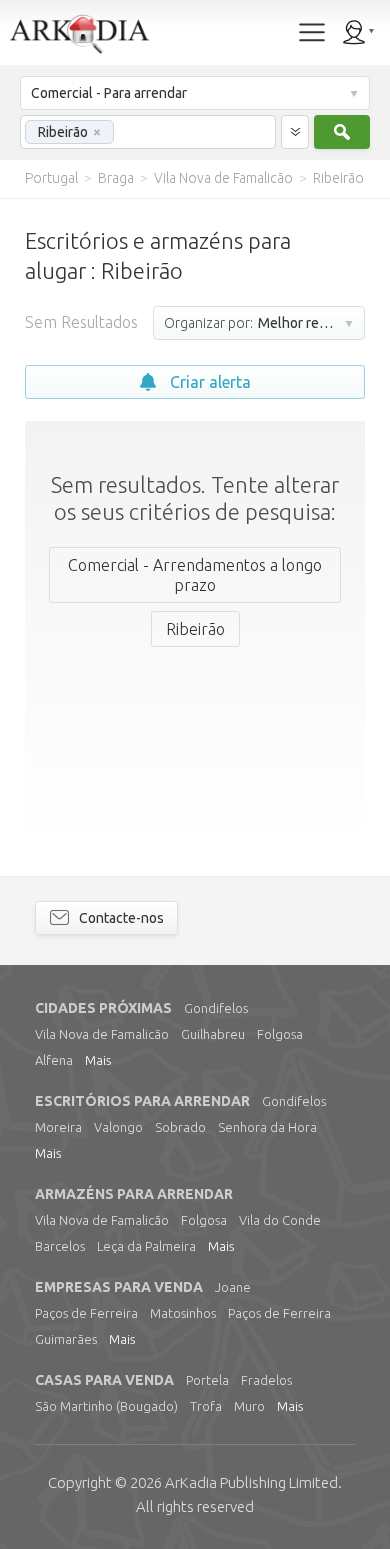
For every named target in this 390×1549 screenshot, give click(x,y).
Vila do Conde (280, 1220)
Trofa (206, 1406)
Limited (251, 1482)
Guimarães (66, 1339)
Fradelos (266, 1380)
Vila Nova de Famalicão (102, 1034)
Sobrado (180, 1127)
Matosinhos (183, 1313)
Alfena (54, 1060)
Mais (98, 1060)
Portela (207, 1380)
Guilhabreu (213, 1034)
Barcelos (60, 1246)
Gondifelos (216, 1008)
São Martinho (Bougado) (106, 1406)
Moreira (58, 1127)
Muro (249, 1406)
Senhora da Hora (267, 1127)
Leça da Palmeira (146, 1246)
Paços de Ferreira (86, 1313)
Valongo (118, 1127)
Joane (233, 1287)
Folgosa (280, 1034)
